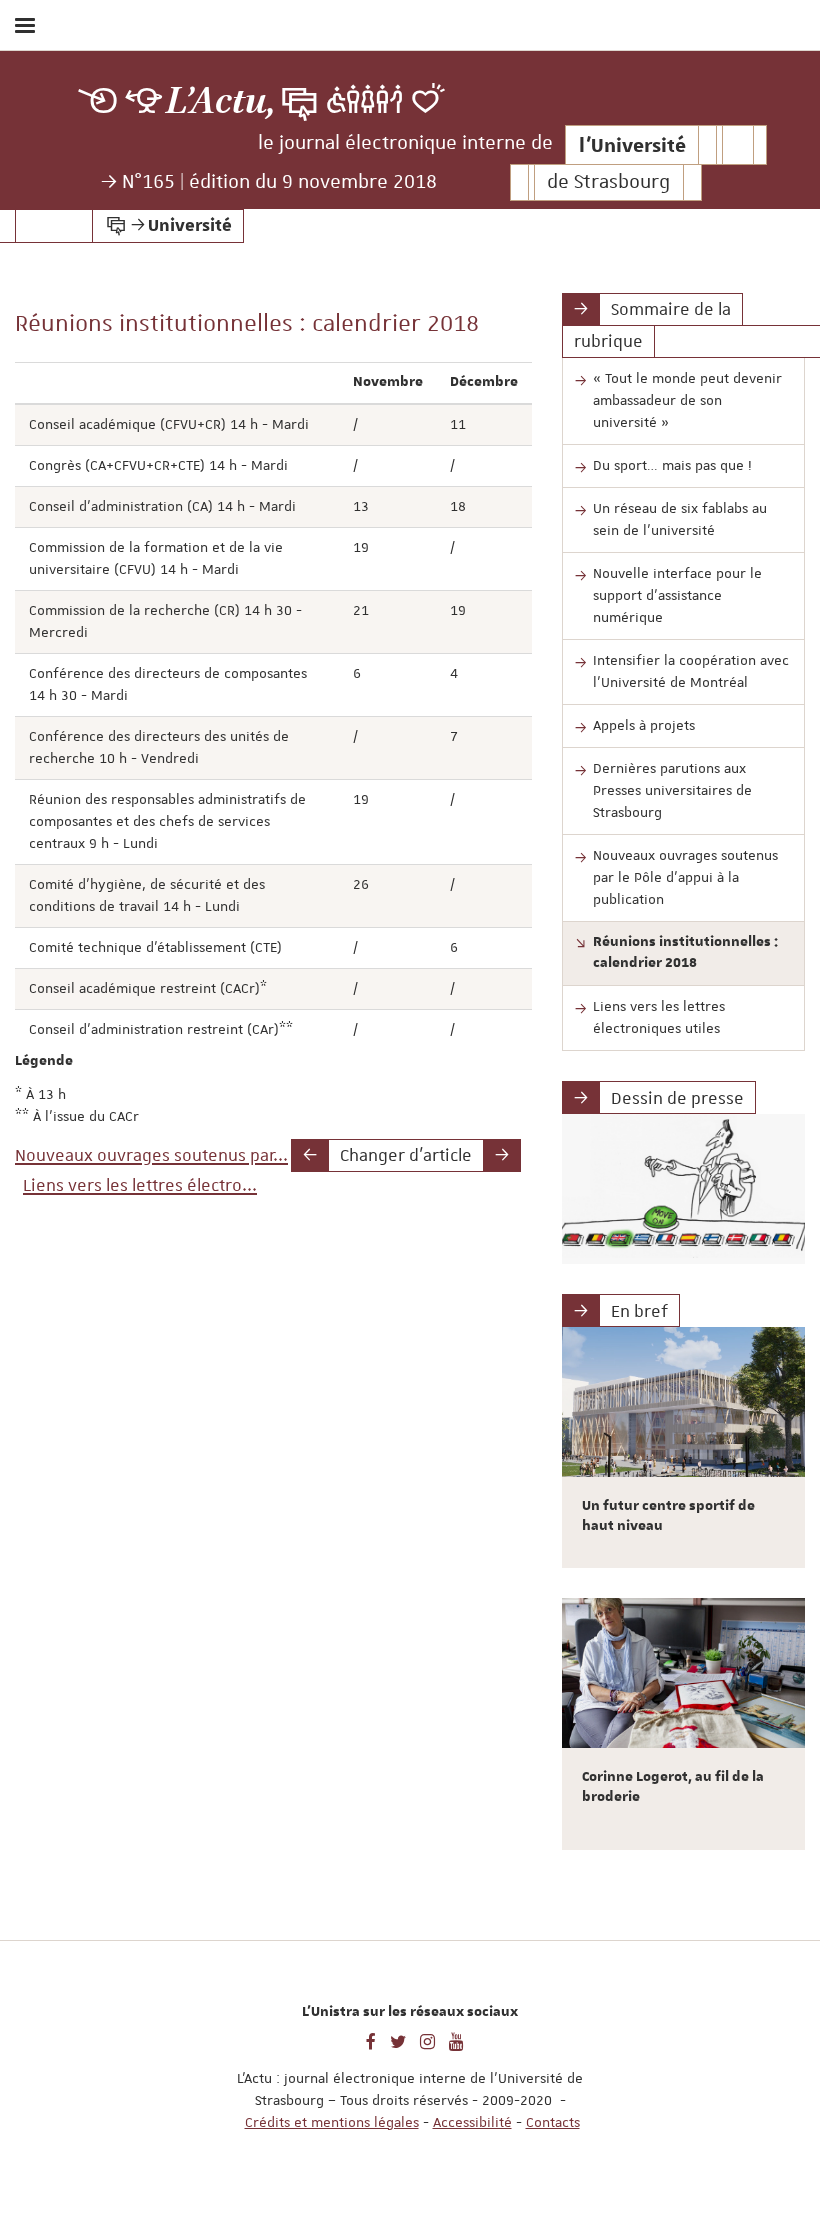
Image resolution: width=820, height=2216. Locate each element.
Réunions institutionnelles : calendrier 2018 (685, 953)
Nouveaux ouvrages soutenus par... (151, 1155)
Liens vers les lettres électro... (140, 1185)
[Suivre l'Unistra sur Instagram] (427, 2040)
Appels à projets (644, 725)
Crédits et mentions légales (332, 2122)
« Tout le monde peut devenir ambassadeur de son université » (687, 400)
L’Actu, (221, 101)
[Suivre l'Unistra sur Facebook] (371, 2040)
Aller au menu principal (783, 78)
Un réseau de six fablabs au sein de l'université (680, 519)
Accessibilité (472, 2122)
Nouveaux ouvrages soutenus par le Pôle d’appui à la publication (685, 877)
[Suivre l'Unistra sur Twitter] (398, 2040)
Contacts (553, 2122)
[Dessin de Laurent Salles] (683, 1189)
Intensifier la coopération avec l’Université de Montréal (691, 671)
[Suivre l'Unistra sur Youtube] (456, 2040)
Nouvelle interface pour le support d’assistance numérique (677, 595)
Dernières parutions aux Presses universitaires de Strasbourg (672, 790)
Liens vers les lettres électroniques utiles (659, 1017)
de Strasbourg (608, 182)
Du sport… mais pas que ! (672, 465)
